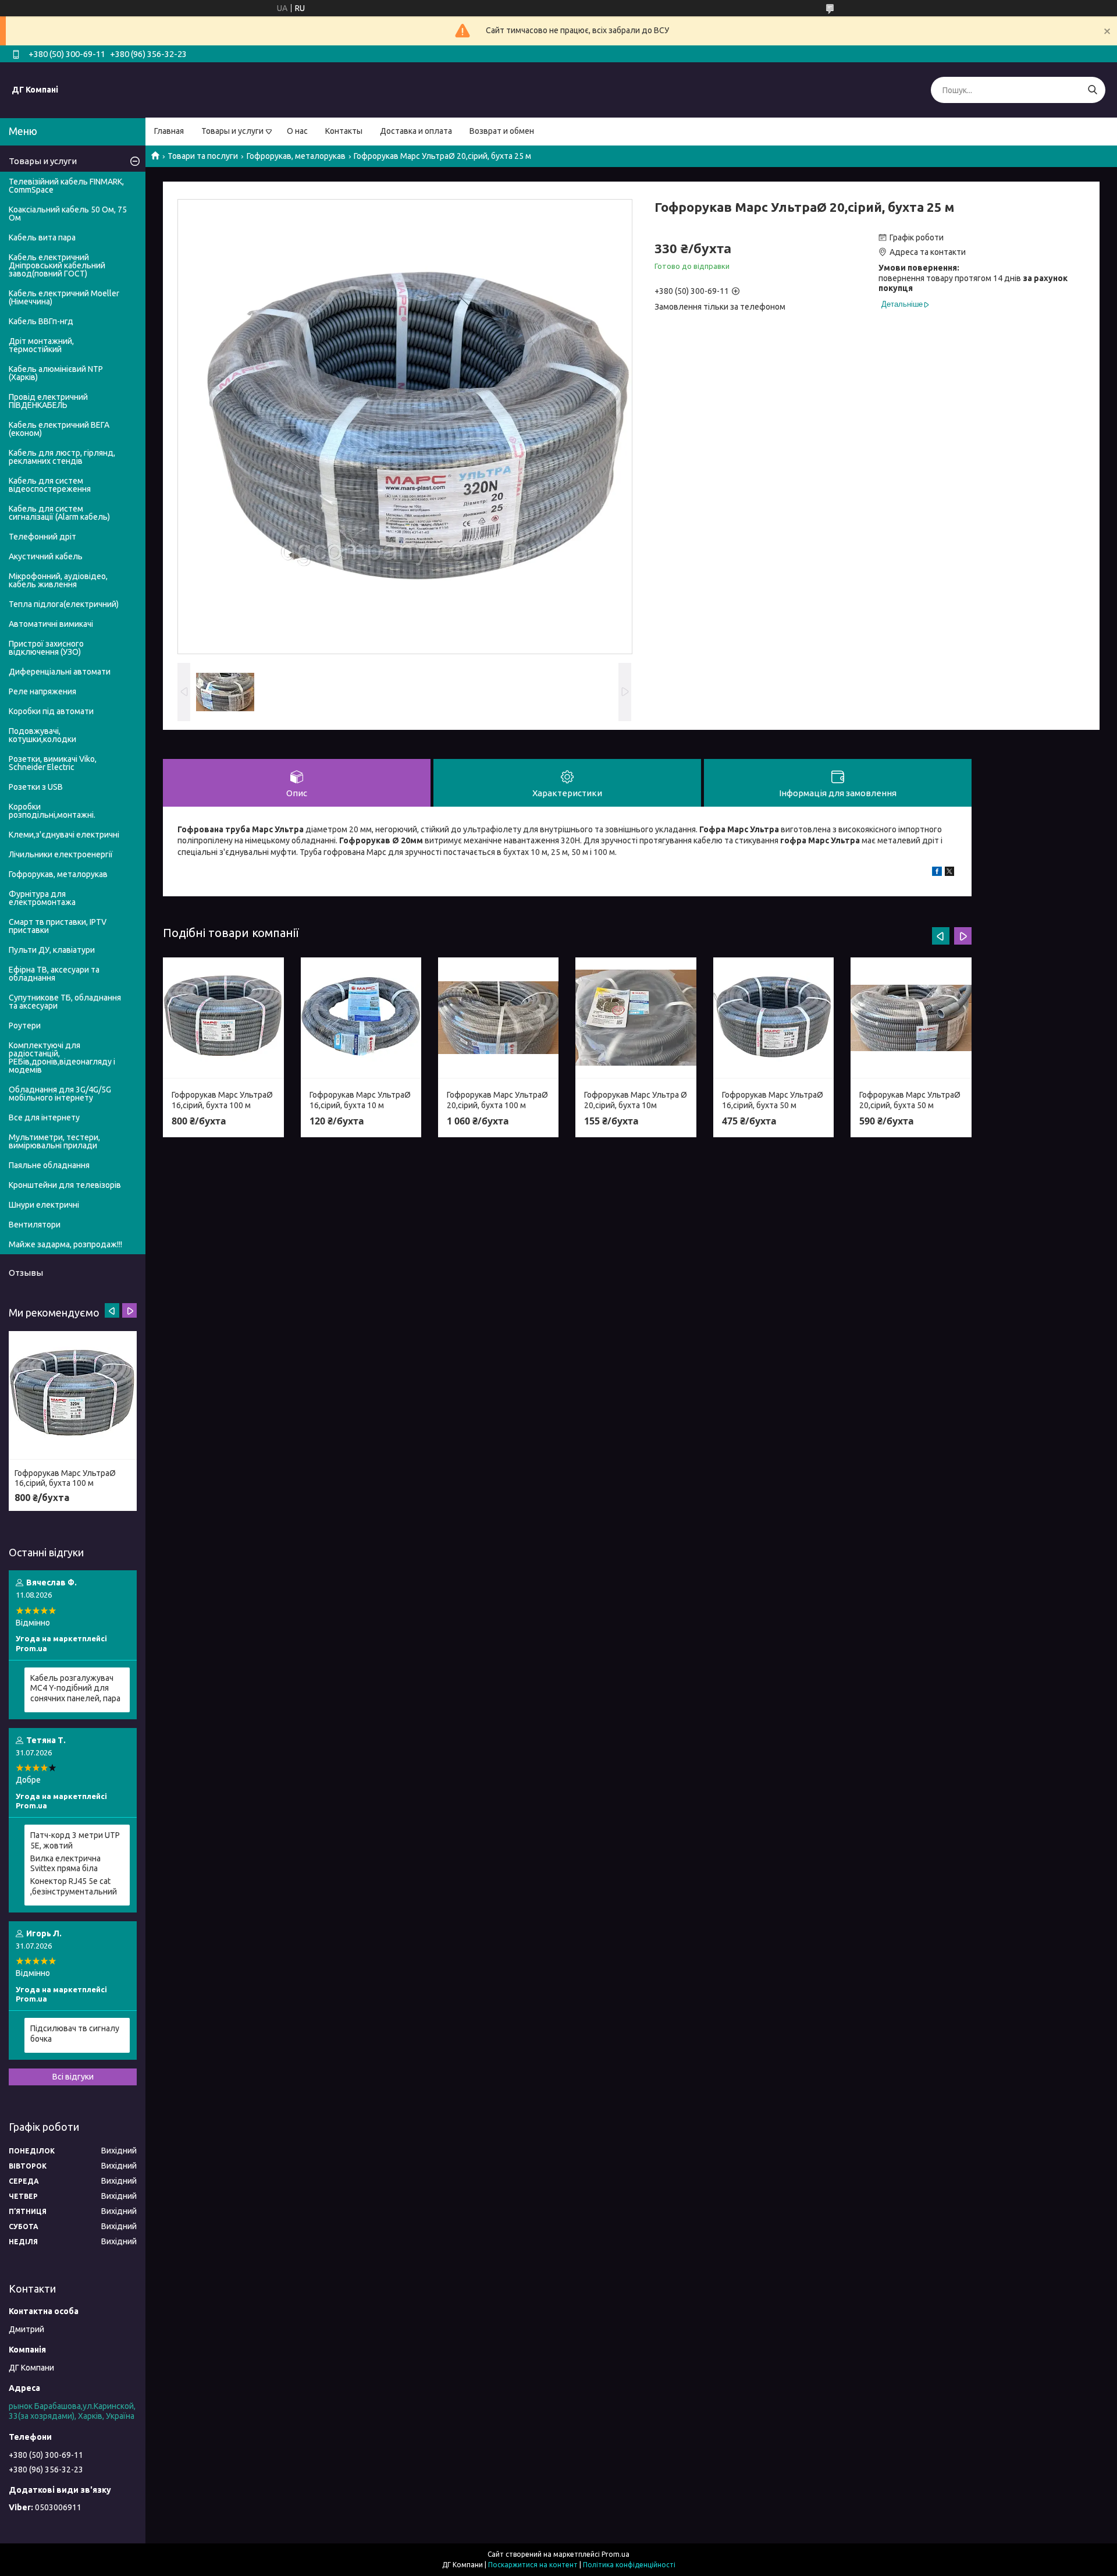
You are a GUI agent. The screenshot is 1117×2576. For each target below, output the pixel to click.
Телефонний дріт (42, 537)
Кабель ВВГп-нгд (41, 321)
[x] (949, 873)
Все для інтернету (44, 1117)
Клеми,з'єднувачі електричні (64, 835)
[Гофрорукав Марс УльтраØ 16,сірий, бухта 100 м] (223, 1018)
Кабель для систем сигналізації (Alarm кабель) (59, 513)
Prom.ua (616, 2554)
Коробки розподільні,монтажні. (52, 811)
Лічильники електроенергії (61, 854)
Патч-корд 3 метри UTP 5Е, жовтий (75, 1840)
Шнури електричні (44, 1205)
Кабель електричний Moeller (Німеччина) (64, 297)
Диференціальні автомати (60, 672)
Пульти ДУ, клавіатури (52, 950)
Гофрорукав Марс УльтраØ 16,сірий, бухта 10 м (360, 1100)
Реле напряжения (42, 691)
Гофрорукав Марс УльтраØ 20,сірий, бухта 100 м (497, 1100)
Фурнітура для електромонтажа (42, 898)
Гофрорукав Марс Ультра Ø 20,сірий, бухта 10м (636, 1100)
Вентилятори (35, 1225)
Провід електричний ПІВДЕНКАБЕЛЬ (48, 401)
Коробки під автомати (51, 711)
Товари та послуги (203, 156)
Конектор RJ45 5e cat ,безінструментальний (74, 1886)
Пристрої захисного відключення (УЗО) (46, 648)
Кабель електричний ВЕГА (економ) (59, 429)
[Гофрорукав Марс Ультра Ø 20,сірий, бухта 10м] (636, 1018)
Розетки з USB (36, 787)
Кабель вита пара (42, 237)
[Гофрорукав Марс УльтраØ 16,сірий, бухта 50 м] (773, 1018)
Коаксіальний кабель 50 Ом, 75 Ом (68, 214)
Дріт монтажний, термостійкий (41, 345)
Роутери (25, 1026)
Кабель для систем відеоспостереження (50, 485)
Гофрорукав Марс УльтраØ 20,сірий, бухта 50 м (910, 1100)
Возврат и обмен (502, 131)
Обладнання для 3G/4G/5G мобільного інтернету (60, 1094)
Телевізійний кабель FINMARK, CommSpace (66, 186)
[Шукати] (1092, 90)
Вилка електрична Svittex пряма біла (65, 1864)
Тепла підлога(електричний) (64, 604)
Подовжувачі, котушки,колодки (42, 735)
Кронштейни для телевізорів (65, 1185)
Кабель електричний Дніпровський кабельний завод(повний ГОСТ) (57, 265)
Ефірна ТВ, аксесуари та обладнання (54, 974)
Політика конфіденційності (629, 2565)
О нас (297, 131)
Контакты (344, 131)
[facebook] (937, 873)
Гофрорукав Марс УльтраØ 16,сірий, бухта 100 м (222, 1100)
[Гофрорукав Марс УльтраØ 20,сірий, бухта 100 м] (498, 1018)
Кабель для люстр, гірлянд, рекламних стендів (62, 457)
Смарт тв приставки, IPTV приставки (58, 926)
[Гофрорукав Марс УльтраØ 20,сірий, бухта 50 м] (911, 1018)
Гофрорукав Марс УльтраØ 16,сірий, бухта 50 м (773, 1100)
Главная (169, 131)
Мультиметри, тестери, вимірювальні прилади (54, 1141)
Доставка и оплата (416, 131)
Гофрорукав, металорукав (296, 156)
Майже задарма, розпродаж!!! (65, 1244)
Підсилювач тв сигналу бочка (75, 2034)
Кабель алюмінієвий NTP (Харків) (56, 373)
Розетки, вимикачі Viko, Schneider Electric (53, 763)
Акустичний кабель (46, 556)
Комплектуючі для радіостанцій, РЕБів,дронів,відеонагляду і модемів (62, 1058)
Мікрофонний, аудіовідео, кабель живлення (58, 580)
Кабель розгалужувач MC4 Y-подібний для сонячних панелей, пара (75, 1688)
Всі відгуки (73, 2077)
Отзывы (26, 1273)
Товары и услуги (232, 131)
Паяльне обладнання (49, 1165)
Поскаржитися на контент (533, 2565)
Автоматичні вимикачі (51, 624)
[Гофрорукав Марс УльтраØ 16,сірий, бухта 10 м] (361, 1018)
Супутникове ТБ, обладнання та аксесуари (65, 1002)
